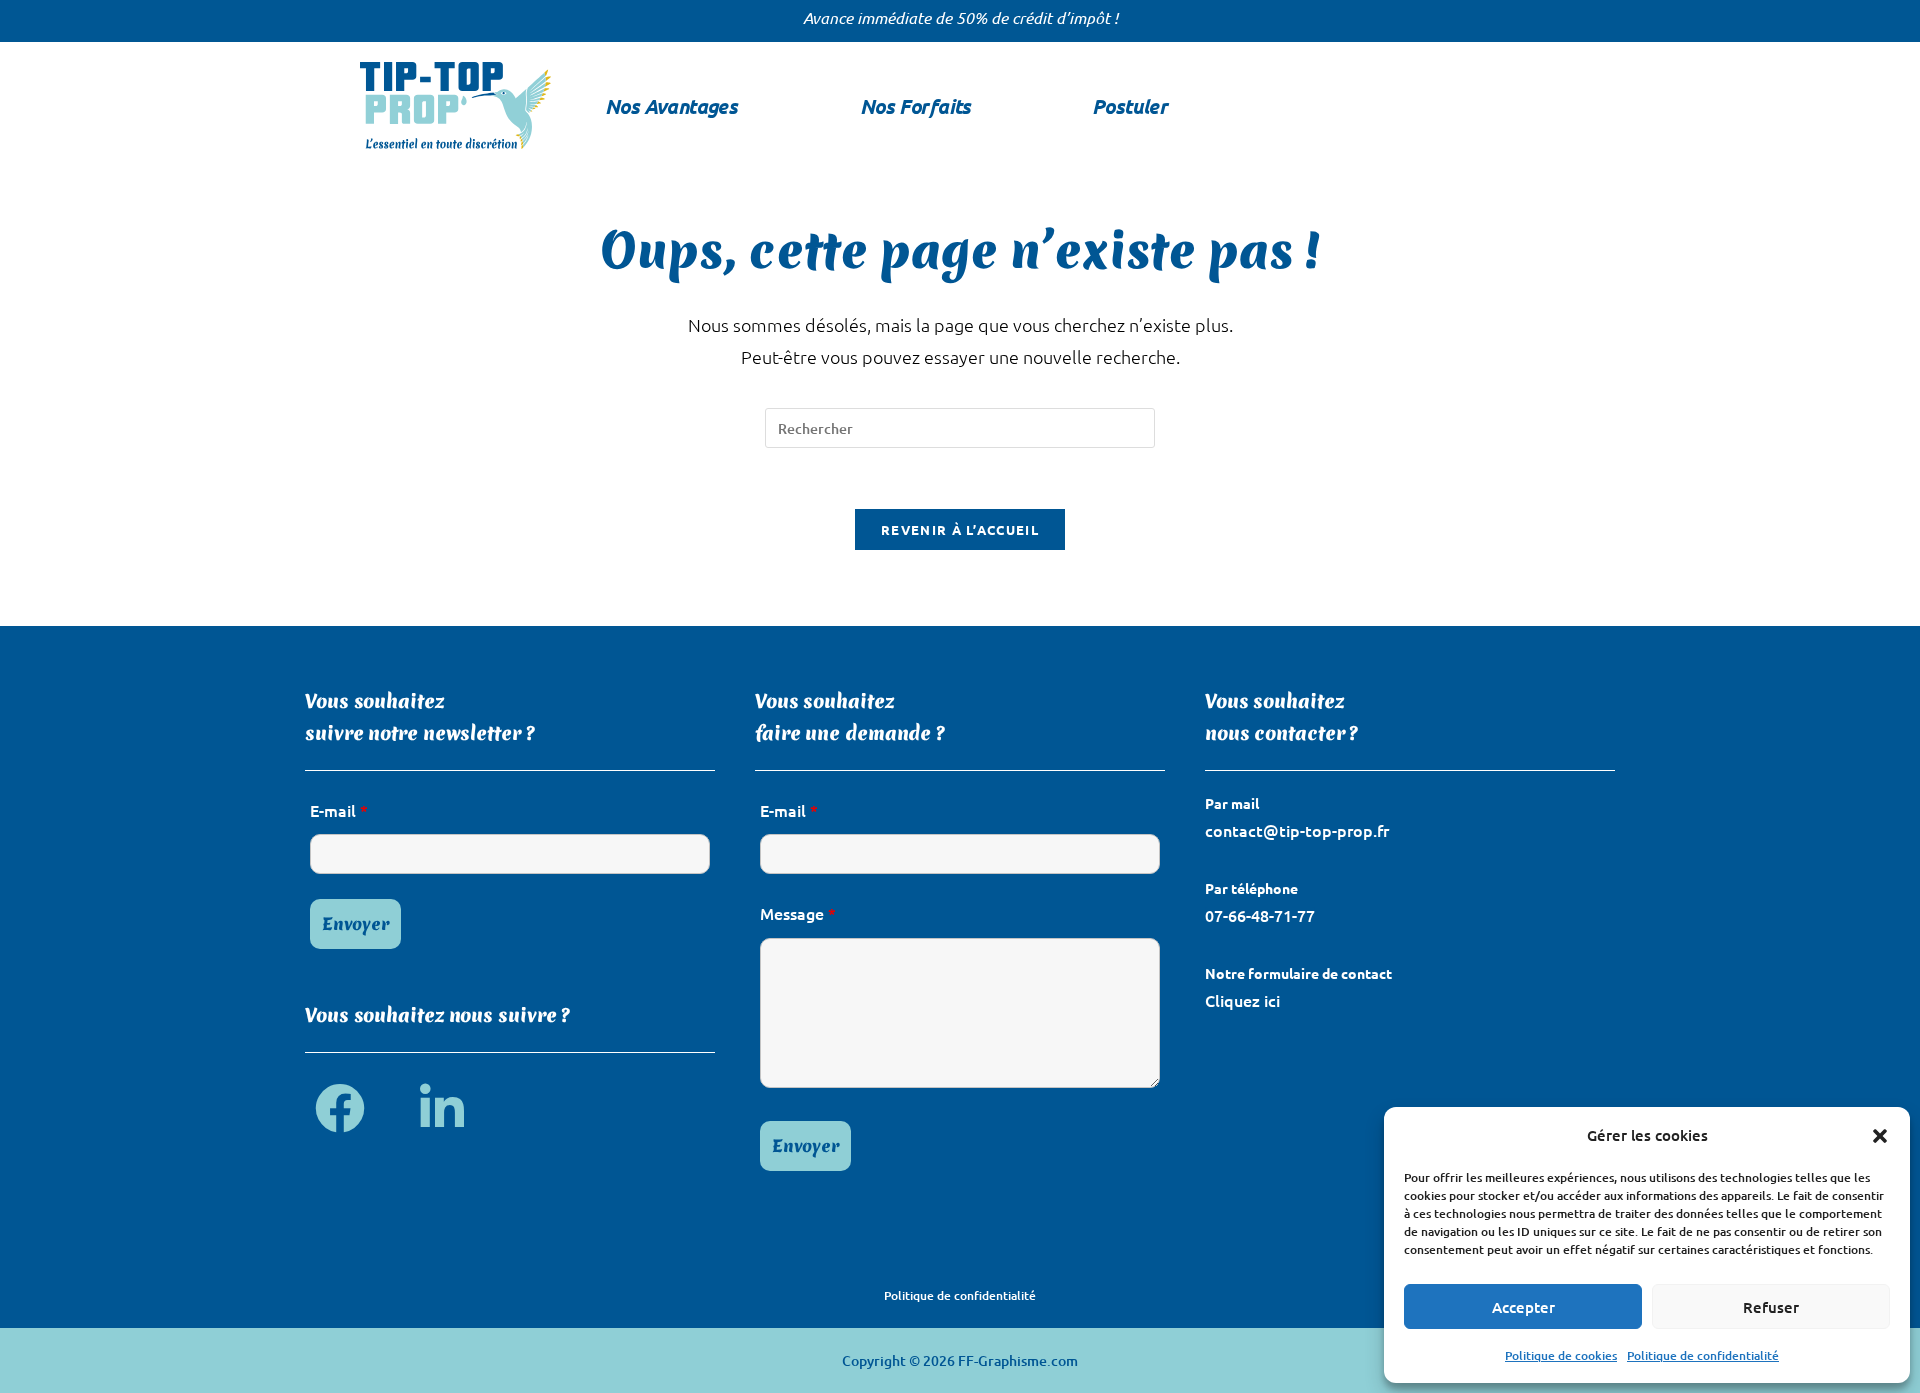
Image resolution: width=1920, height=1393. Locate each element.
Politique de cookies (1561, 1355)
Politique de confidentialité (1703, 1355)
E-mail (339, 810)
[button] (1880, 1136)
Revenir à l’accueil (960, 529)
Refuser (1771, 1307)
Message (798, 913)
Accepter (1523, 1307)
